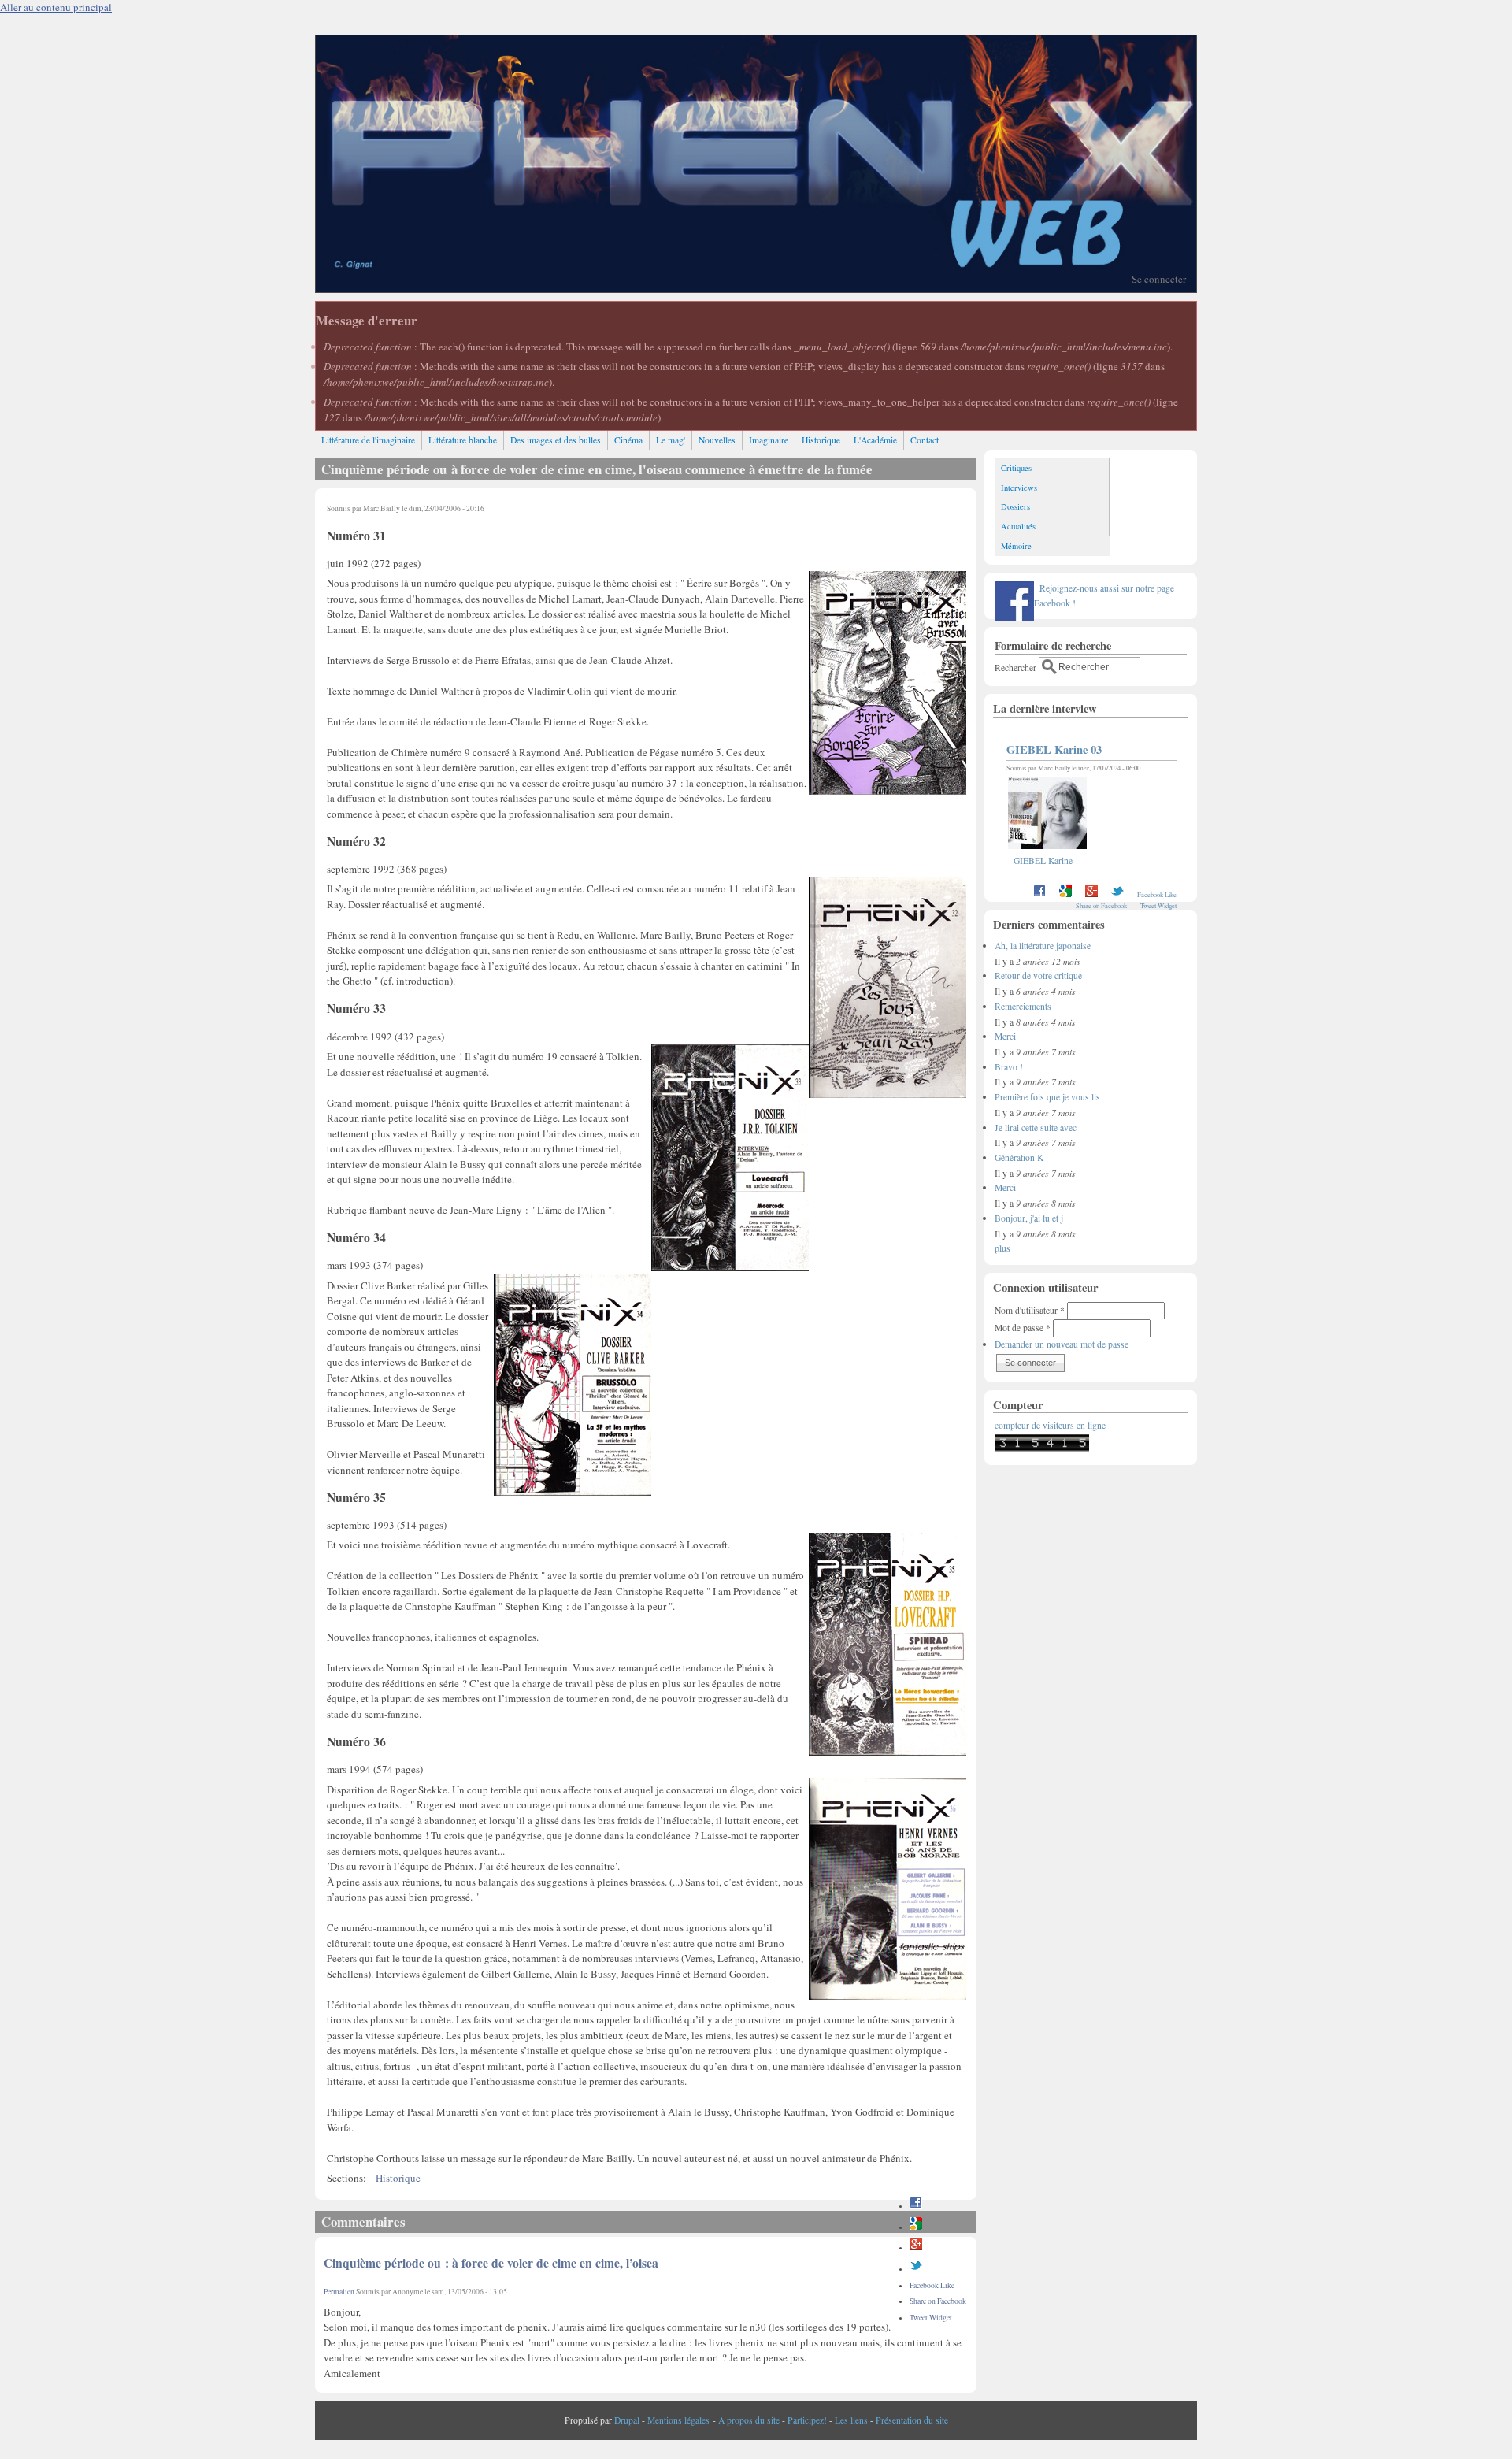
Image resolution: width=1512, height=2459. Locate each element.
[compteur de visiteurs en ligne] (1042, 1448)
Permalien (339, 2292)
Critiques (1016, 468)
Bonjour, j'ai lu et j (1029, 1218)
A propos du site (749, 2420)
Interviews (1019, 488)
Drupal (627, 2420)
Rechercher (1017, 667)
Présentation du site (912, 2420)
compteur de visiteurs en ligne (1050, 1425)
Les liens (851, 2420)
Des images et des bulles (556, 440)
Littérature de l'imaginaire (368, 440)
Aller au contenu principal (56, 7)
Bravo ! (1009, 1067)
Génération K (1019, 1157)
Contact (925, 440)
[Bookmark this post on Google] (916, 2227)
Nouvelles (717, 440)
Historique (821, 440)
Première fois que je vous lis (1047, 1097)
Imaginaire (769, 440)
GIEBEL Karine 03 (1054, 749)
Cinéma (628, 440)
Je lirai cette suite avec (1036, 1128)
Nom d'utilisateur (1030, 1310)
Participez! (807, 2420)
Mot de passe (1023, 1328)
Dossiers (1015, 506)
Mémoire (1016, 546)
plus (1002, 1248)
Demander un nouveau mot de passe (1062, 1344)
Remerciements (1023, 1006)
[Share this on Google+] (916, 2248)
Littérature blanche (463, 440)
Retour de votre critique (1038, 975)
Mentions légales (678, 2420)
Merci (1005, 1036)
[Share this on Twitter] (916, 2269)
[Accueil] (756, 288)
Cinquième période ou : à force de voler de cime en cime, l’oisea (491, 2263)
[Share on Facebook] (916, 2206)
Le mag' (671, 440)
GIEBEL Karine (1043, 860)
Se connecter (1159, 279)
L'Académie (875, 440)
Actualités (1018, 526)
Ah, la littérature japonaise (1043, 946)
